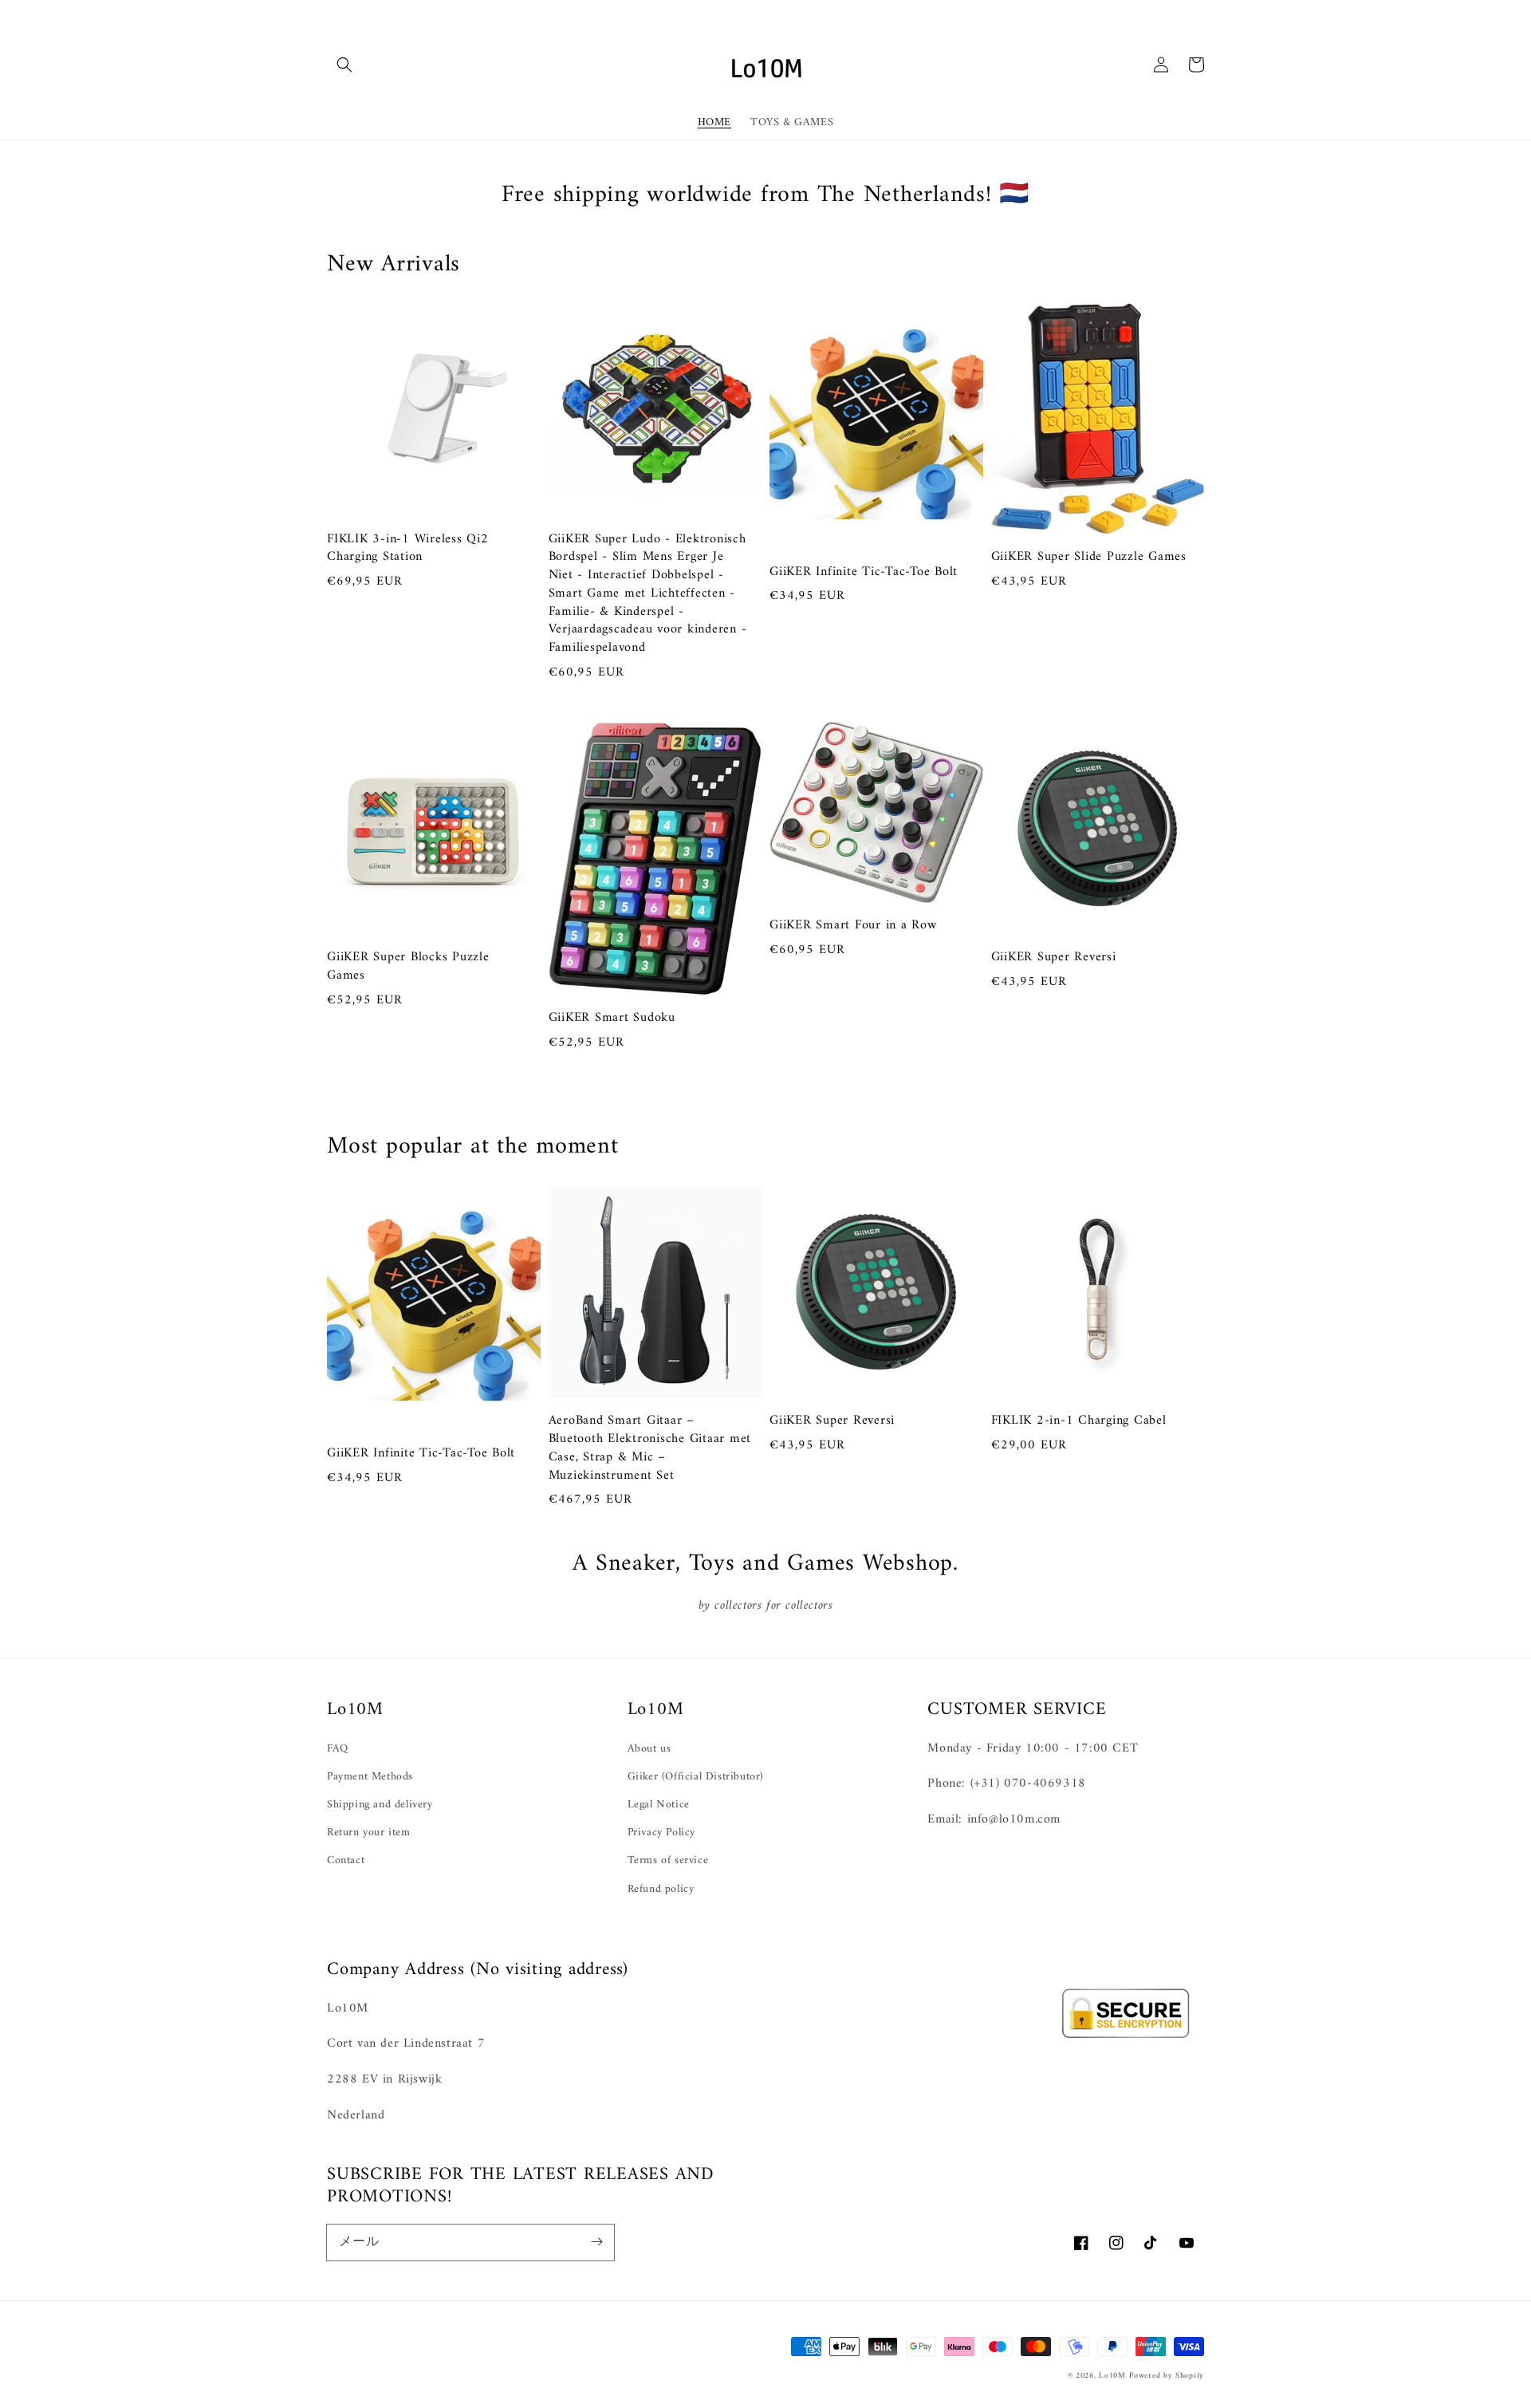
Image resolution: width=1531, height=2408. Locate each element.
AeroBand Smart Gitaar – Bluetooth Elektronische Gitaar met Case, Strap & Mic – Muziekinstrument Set (650, 1448)
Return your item (369, 1833)
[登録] (596, 2242)
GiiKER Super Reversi (1054, 958)
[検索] (344, 65)
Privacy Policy (661, 1833)
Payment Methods (370, 1777)
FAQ (338, 1749)
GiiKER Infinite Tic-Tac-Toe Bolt (864, 572)
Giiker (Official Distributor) (696, 1777)
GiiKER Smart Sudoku (612, 1018)
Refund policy (661, 1889)
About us (649, 1749)
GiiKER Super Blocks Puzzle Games (408, 967)
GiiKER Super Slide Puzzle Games (1089, 557)
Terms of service (668, 1860)
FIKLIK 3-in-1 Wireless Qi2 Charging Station (408, 549)
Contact (346, 1860)
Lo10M (1112, 2376)
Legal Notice (659, 1805)
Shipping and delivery (380, 1805)
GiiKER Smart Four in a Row (853, 926)
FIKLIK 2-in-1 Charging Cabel (1079, 1421)
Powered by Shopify (1167, 2376)
